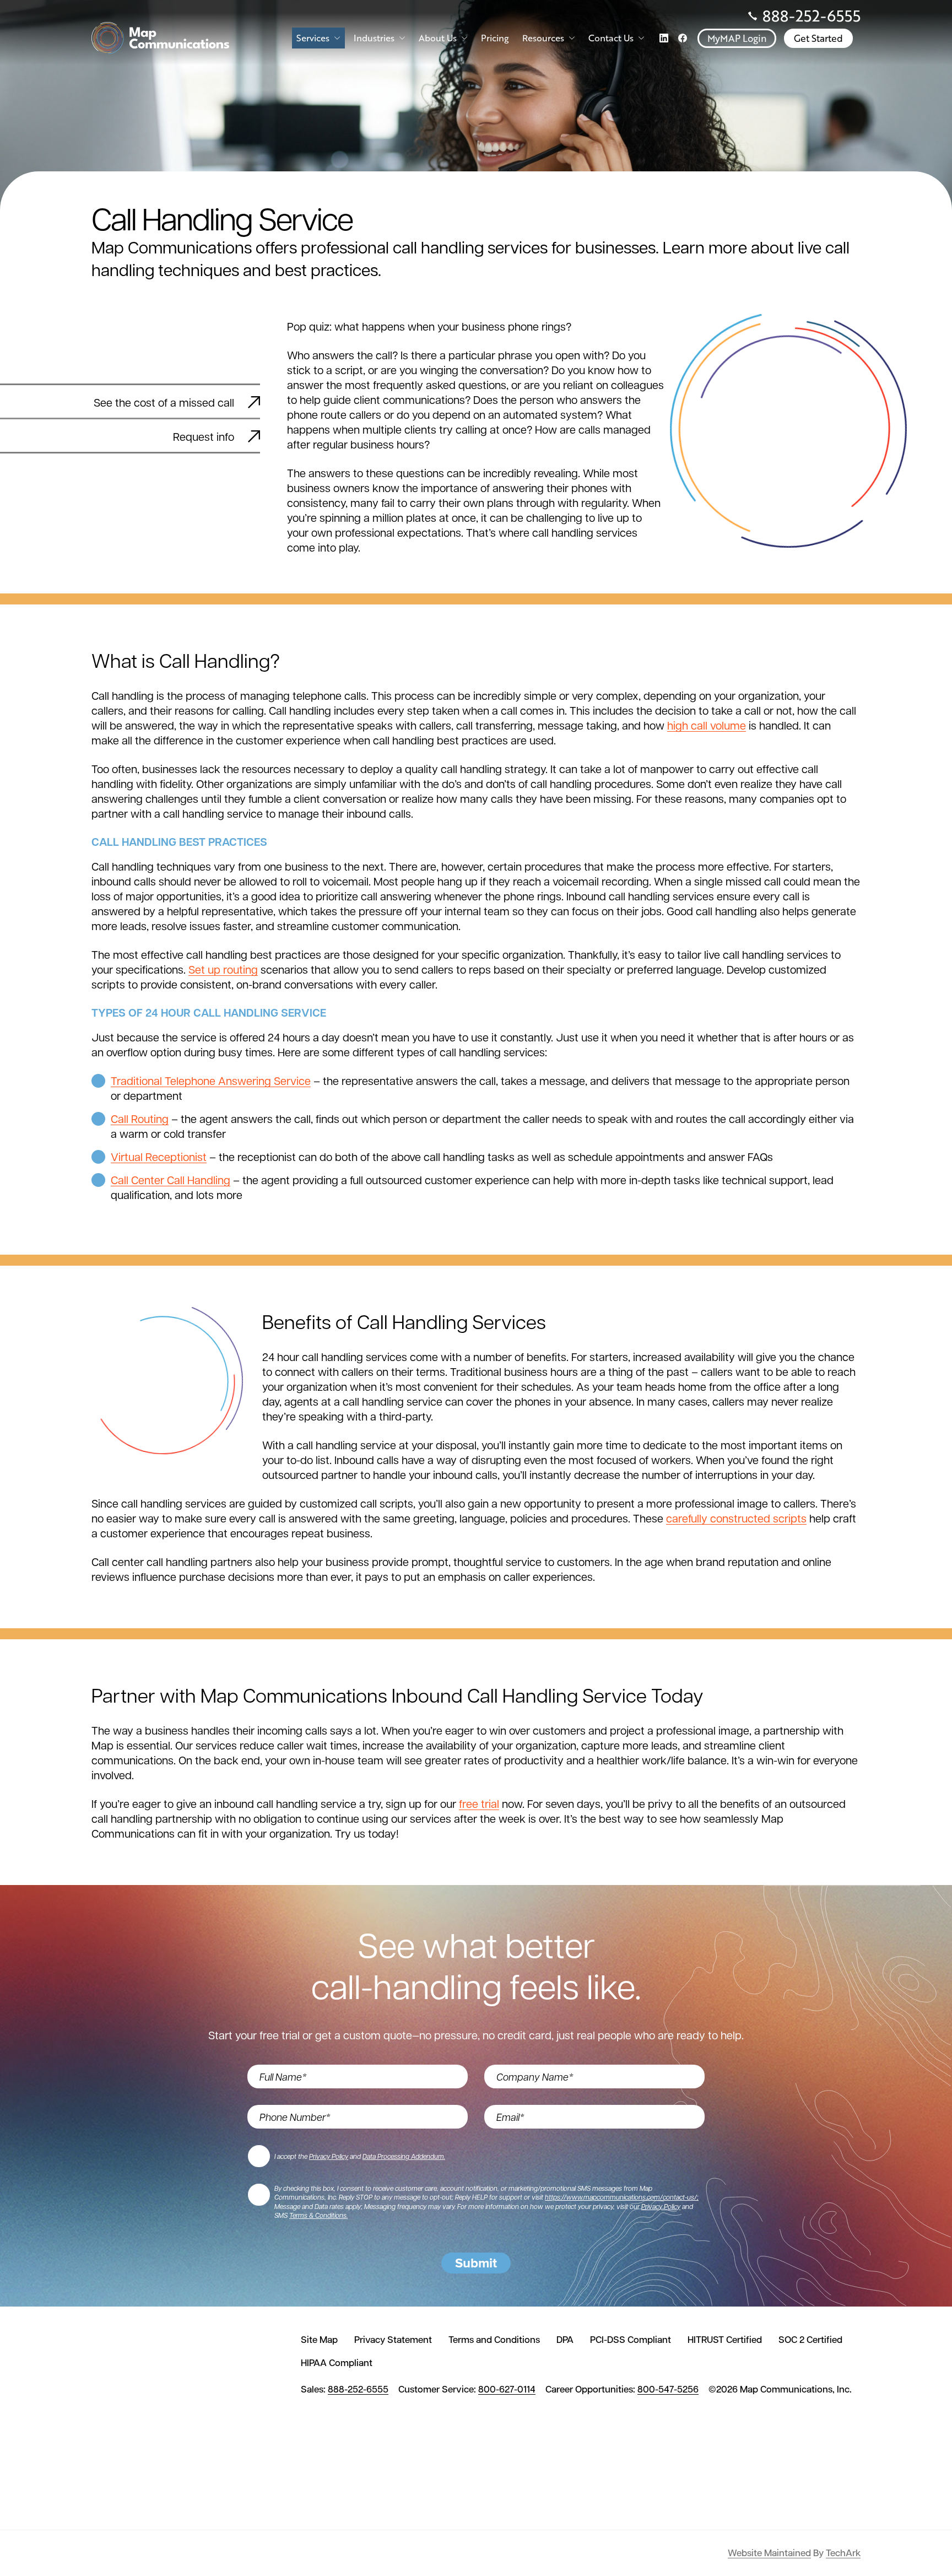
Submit (476, 2263)
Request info (204, 436)
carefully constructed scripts (736, 1518)
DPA (565, 2340)
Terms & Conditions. (318, 2215)
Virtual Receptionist (159, 1157)
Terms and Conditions (494, 2340)
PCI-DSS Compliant (631, 2340)
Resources (543, 38)
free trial (479, 1803)
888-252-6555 (812, 16)
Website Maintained (769, 2553)
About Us (438, 38)
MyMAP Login (737, 38)
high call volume (707, 725)
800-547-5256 (668, 2389)
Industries (374, 38)
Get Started (818, 38)
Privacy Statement (393, 2340)
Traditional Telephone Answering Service (211, 1081)
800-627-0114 (507, 2389)
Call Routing (140, 1119)
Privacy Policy (329, 2156)
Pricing (495, 38)
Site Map (319, 2340)
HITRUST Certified (725, 2340)
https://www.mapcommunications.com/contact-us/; (622, 2197)
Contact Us (611, 38)
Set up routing (223, 969)
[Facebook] (683, 38)
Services (313, 38)
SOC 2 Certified (810, 2340)
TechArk (843, 2553)
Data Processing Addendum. (404, 2156)
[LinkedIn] (664, 38)
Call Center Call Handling (171, 1180)
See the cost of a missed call (164, 402)
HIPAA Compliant (337, 2363)
